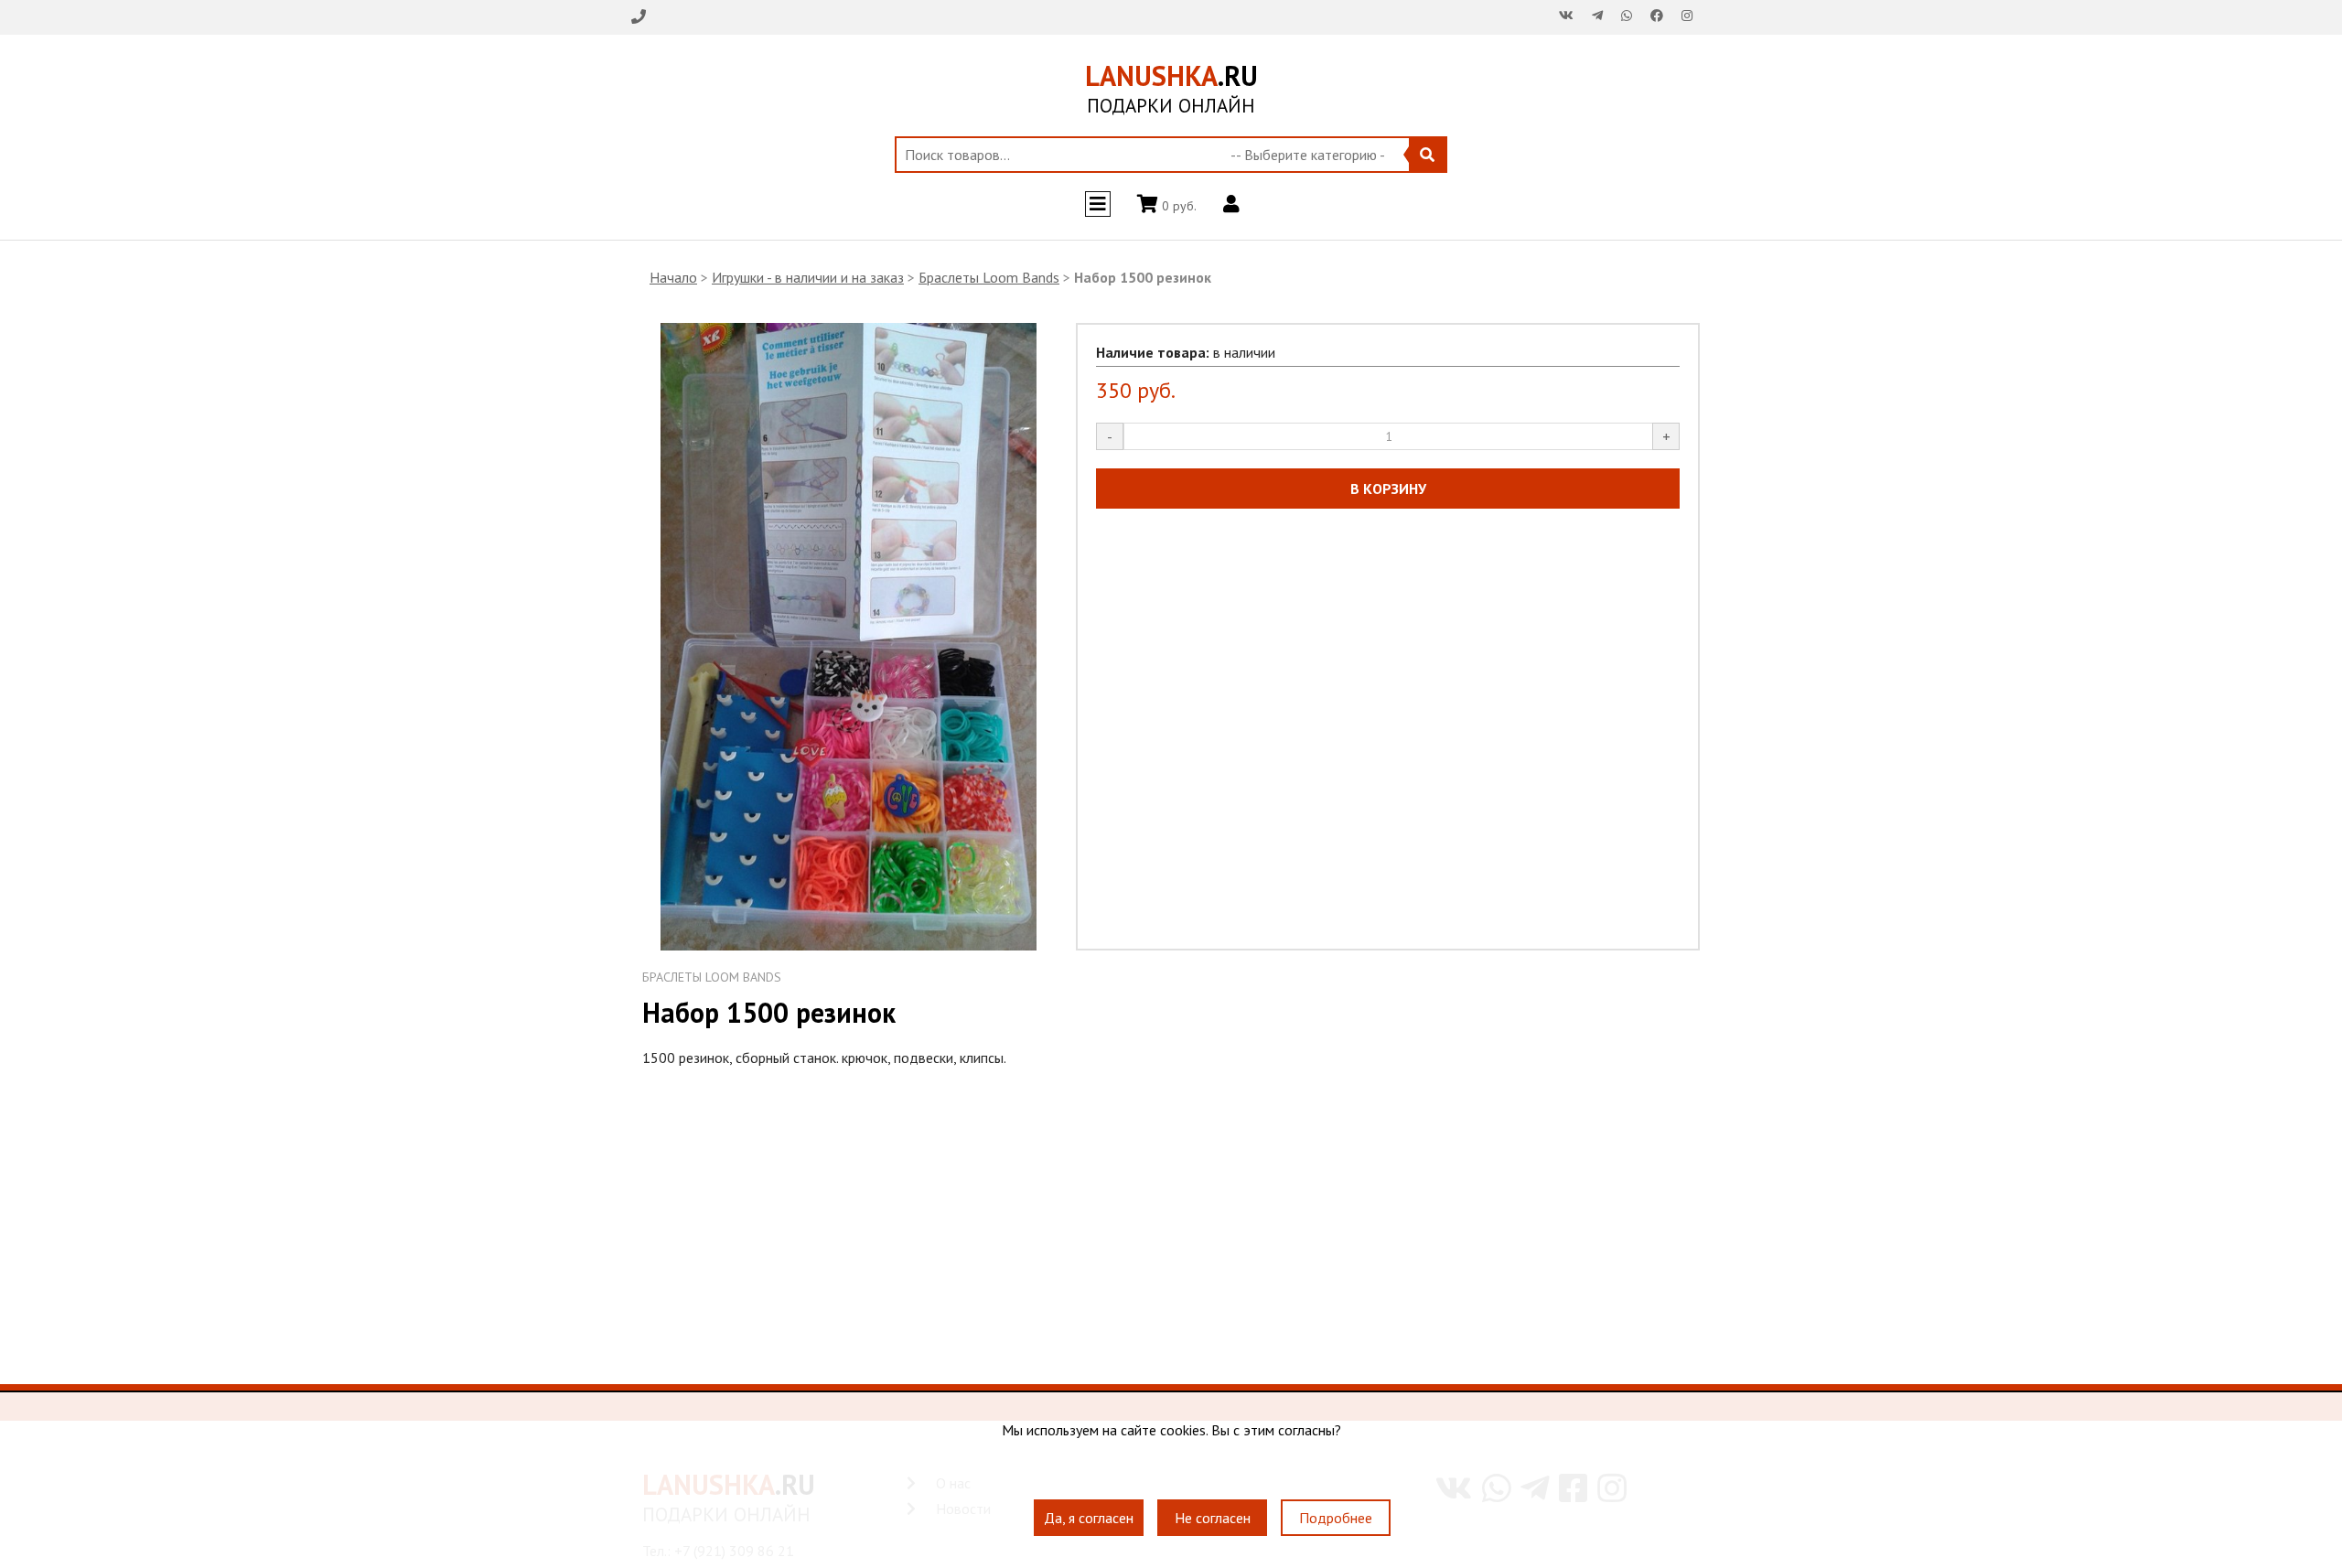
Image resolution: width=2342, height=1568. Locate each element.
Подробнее (1336, 1518)
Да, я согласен (1089, 1518)
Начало (673, 277)
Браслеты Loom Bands (989, 277)
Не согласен (1213, 1518)
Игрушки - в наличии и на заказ (808, 277)
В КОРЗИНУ (1388, 489)
